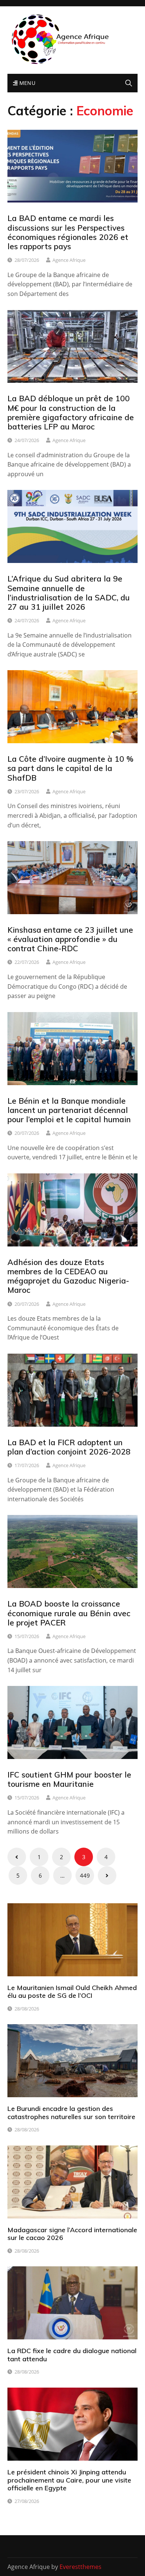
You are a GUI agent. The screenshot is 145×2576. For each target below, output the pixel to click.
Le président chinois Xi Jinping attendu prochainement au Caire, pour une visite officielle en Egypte (69, 2480)
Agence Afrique (69, 260)
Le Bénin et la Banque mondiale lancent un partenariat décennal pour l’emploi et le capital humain (69, 1110)
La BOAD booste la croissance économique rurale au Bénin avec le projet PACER (69, 1613)
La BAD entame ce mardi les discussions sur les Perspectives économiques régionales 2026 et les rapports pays (68, 232)
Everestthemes (80, 2567)
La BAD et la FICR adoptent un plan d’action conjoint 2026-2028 (69, 1447)
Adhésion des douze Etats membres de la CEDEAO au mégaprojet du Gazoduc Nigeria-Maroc (68, 1276)
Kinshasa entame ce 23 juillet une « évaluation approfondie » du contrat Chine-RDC (70, 939)
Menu (26, 83)
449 (85, 1875)
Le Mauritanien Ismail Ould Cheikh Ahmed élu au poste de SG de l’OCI (72, 1992)
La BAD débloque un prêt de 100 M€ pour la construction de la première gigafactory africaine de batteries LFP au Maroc (71, 412)
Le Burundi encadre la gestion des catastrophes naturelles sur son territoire (71, 2113)
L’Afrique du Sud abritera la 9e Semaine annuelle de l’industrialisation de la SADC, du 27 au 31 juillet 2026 (69, 593)
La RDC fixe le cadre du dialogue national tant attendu (72, 2355)
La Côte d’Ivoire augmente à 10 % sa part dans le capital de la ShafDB (70, 768)
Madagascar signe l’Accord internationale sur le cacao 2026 (72, 2234)
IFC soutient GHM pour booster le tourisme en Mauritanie (69, 1779)
